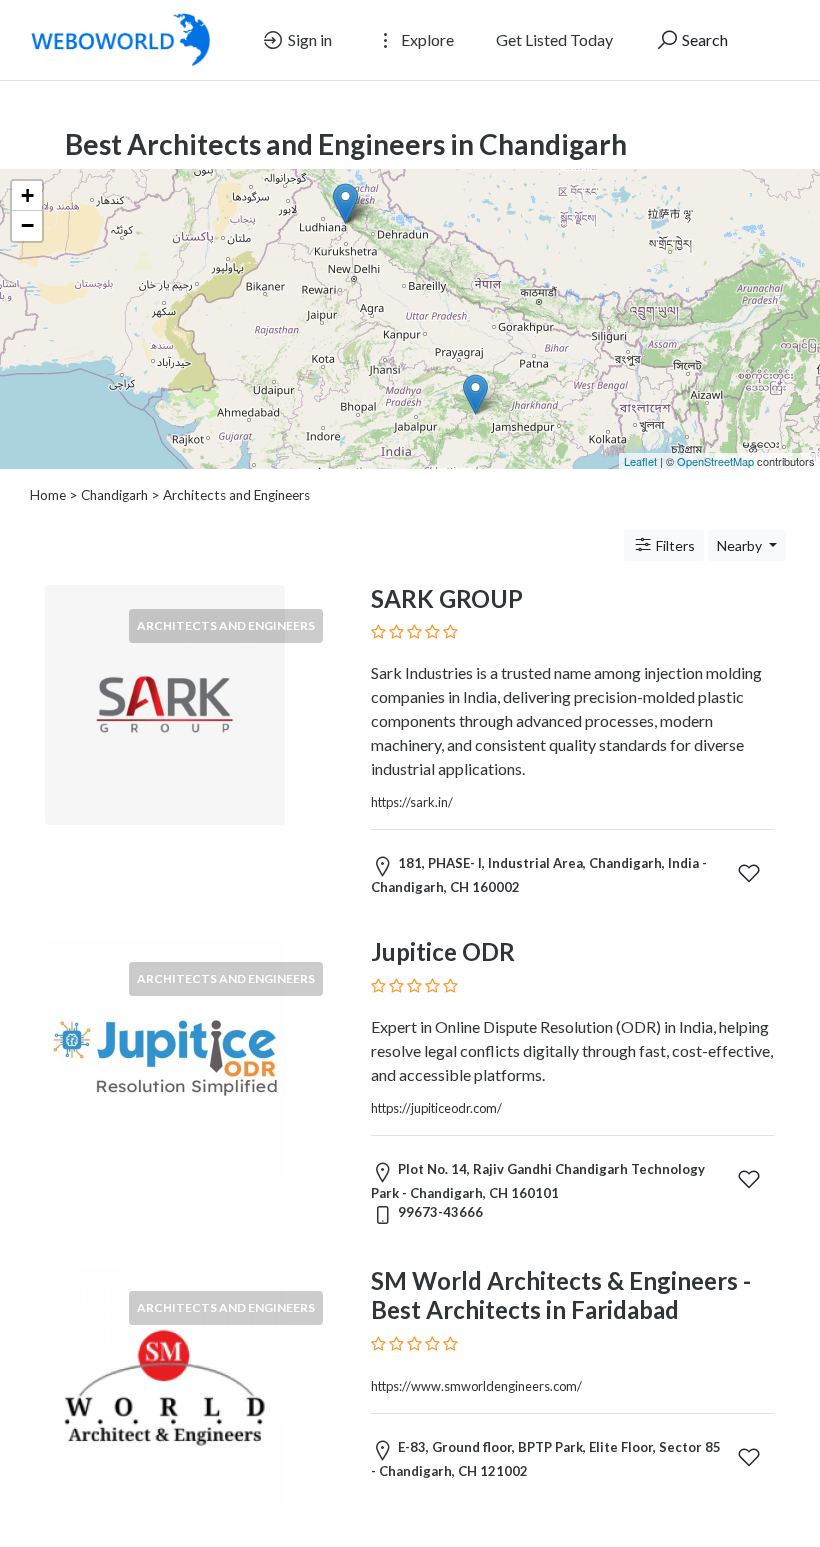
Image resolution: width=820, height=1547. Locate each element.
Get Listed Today (554, 39)
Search (703, 39)
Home (48, 495)
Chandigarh (114, 495)
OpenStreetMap (715, 461)
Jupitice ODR (443, 951)
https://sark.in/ (412, 802)
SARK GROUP (447, 598)
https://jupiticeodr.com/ (436, 1108)
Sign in (308, 39)
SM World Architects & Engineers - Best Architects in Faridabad (561, 1295)
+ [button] (27, 195)
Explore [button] (426, 39)
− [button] (27, 225)
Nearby (741, 545)
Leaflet (640, 461)
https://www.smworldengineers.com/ (476, 1386)
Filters (674, 545)
